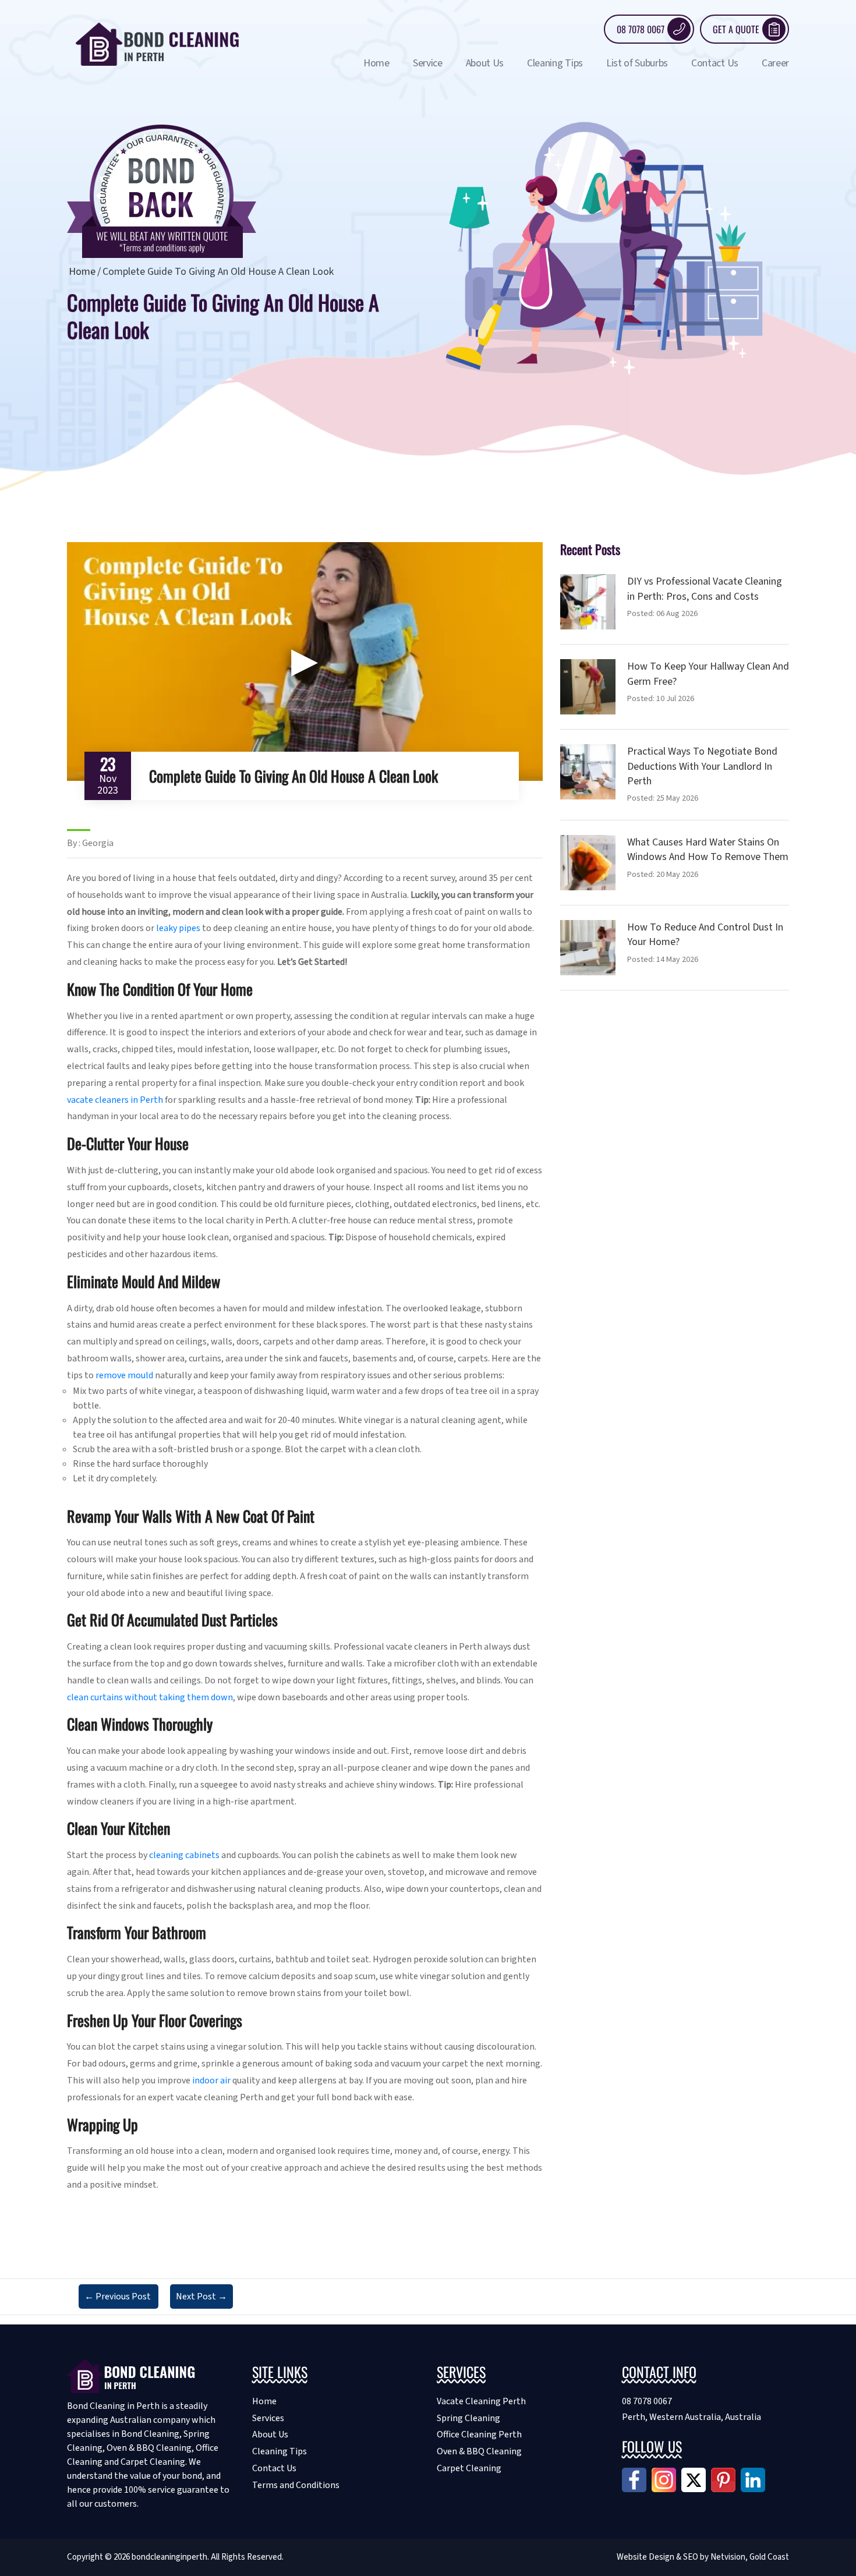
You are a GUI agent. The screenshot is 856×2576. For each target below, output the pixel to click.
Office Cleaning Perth (479, 2435)
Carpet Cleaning (469, 2468)
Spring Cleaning (468, 2418)
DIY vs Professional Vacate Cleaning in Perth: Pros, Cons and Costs (705, 589)
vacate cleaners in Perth (115, 1100)
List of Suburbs (637, 63)
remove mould (124, 1375)
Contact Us (715, 63)
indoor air (211, 2080)
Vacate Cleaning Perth (481, 2401)
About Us (485, 63)
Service (428, 63)
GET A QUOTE (736, 29)
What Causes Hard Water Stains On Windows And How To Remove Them (708, 850)
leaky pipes (178, 928)
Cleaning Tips (555, 63)
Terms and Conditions (296, 2485)
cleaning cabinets (184, 1855)
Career (775, 63)
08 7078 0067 (641, 29)
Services (268, 2418)
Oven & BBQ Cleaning (479, 2451)
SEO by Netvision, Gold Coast (736, 2557)
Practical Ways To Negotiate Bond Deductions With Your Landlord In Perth (702, 766)
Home (376, 63)
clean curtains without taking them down (150, 1697)
